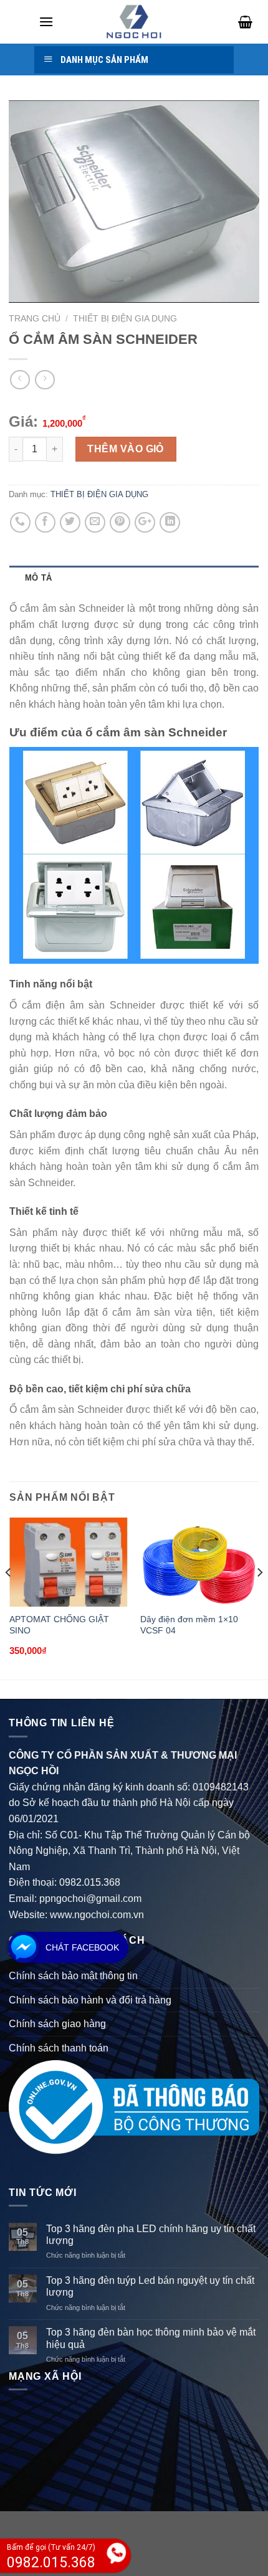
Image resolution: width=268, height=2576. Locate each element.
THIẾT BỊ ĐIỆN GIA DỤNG (125, 319)
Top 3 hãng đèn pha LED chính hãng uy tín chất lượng (151, 2235)
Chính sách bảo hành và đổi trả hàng (90, 2000)
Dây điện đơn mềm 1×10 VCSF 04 (189, 1625)
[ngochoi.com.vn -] (134, 22)
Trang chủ (35, 319)
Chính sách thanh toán (59, 2048)
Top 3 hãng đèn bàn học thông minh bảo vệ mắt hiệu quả (151, 2338)
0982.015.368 (90, 1882)
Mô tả (38, 578)
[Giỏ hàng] (241, 22)
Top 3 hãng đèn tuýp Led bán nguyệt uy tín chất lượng (150, 2286)
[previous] (9, 1597)
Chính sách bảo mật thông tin (73, 1976)
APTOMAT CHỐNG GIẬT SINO (59, 1625)
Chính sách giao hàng (57, 2024)
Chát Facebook (82, 1947)
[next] (259, 1597)
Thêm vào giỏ (126, 449)
